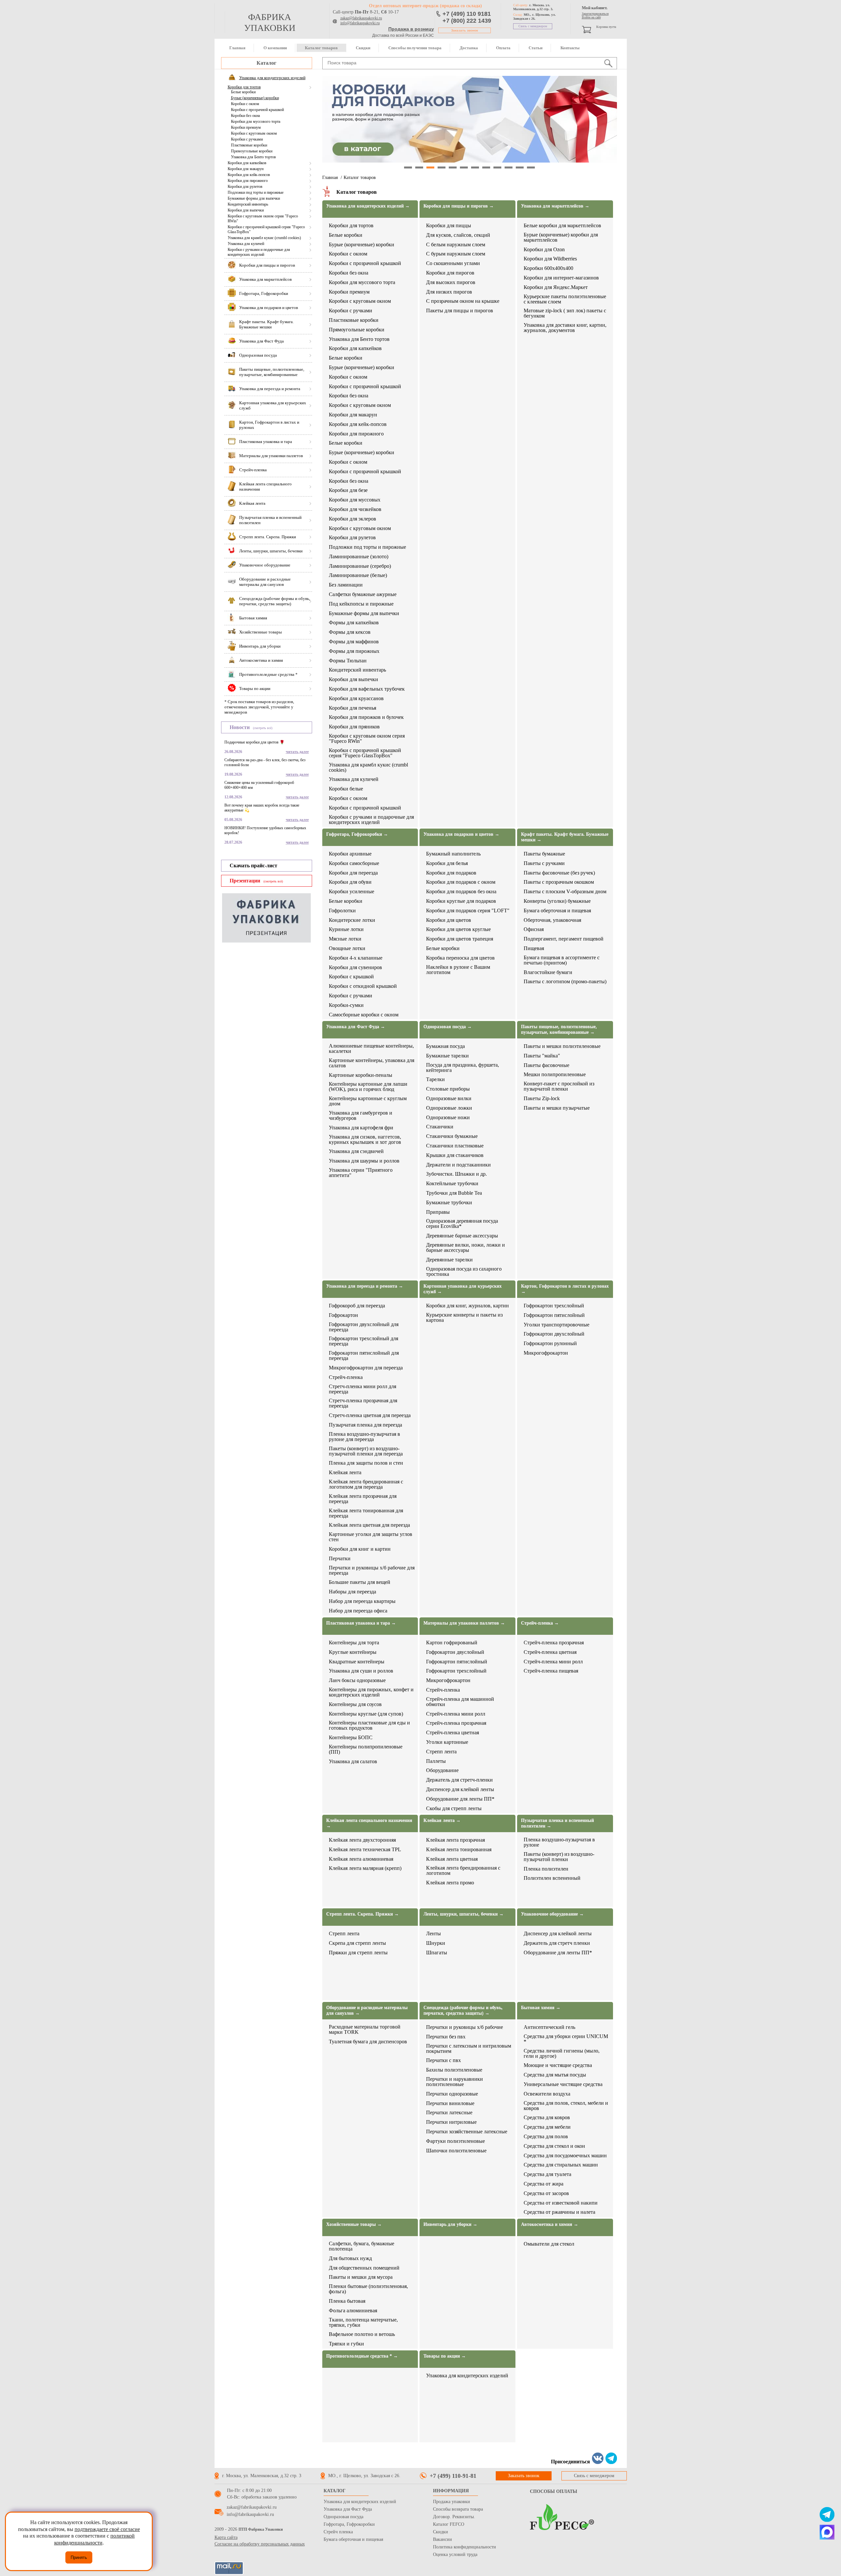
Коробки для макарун (246, 169)
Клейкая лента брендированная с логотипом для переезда (366, 1484)
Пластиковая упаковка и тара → (361, 1623)
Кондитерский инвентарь (248, 204)
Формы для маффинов (354, 642)
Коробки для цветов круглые (458, 929)
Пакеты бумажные (544, 854)
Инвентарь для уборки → (450, 2224)
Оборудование (442, 1770)
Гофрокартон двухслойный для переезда (364, 1327)
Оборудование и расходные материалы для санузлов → (367, 2010)
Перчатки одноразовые (452, 2094)
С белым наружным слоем (456, 245)
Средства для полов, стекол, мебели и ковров (566, 2106)
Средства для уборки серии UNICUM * (566, 2039)
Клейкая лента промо (450, 1883)
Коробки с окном (245, 104)
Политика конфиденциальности (465, 2547)
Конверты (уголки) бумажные (557, 901)
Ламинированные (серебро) (360, 566)
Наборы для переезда (352, 1592)
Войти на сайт (591, 17)
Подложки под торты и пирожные (256, 192)
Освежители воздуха (547, 2094)
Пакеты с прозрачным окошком (559, 882)
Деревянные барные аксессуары (462, 1236)
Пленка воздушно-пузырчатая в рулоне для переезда (364, 1437)
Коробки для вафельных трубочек (367, 689)
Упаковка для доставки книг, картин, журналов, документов (565, 328)
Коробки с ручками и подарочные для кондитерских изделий (259, 252)
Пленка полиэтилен (546, 1869)
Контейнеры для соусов (355, 1704)
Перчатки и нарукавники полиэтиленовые (455, 2082)
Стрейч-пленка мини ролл (456, 1714)
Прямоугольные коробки (252, 151)
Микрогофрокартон (546, 1353)
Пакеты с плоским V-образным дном (565, 892)
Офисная (534, 929)
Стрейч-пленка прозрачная (456, 1723)
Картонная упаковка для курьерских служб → (463, 1289)
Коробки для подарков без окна (461, 892)
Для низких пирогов (449, 292)
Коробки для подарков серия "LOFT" (468, 911)
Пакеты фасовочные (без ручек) (559, 873)
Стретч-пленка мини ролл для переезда (363, 1389)
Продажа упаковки (452, 2502)
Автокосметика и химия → (550, 2224)
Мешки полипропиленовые (555, 1075)
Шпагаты (437, 1953)
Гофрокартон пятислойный (554, 1315)
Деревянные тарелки (449, 1260)
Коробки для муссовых (355, 500)
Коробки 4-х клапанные (356, 958)
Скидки (363, 48)
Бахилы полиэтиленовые (454, 2070)
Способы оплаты (554, 2491)
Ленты (433, 1934)
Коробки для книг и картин (360, 1549)
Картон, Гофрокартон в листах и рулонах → (565, 1289)
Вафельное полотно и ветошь (362, 2334)
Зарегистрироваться (595, 14)
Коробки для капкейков (247, 163)
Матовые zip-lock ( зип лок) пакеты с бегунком (565, 313)
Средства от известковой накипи (561, 2203)
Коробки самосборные (354, 863)
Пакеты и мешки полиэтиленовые (562, 1046)
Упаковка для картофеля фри (361, 1128)
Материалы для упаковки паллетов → (464, 1623)
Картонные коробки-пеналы (361, 1075)
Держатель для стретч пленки (557, 1943)
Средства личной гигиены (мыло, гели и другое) (562, 2054)
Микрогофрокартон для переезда (366, 1368)
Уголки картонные (447, 1742)
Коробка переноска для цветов (460, 958)
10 (509, 167)
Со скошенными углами (453, 263)
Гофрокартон (343, 1315)
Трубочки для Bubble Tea (454, 1193)
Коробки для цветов (449, 920)
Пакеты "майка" (542, 1056)
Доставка (469, 48)
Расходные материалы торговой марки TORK (365, 2030)
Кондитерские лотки (352, 920)
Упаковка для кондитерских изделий (467, 2376)
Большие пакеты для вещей (360, 1582)
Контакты (570, 48)
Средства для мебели (547, 2127)
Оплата (503, 48)
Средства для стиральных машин (561, 2165)
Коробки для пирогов (450, 273)
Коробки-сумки (346, 1005)
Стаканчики (440, 1127)
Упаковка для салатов (353, 1762)
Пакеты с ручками (544, 863)
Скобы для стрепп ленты (454, 1809)
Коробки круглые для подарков (461, 901)
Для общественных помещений (364, 2268)
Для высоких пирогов (451, 282)
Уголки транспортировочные (557, 1325)
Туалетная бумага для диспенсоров (368, 2042)
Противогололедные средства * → (362, 2356)
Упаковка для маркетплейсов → (555, 206)
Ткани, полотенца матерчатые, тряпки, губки (363, 2322)
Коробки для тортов (244, 87)
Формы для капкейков (354, 623)
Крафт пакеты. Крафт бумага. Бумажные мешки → (565, 837)
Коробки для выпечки (246, 210)
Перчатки (340, 1559)
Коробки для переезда (353, 873)
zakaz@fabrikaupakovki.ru (361, 18)
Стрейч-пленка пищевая (551, 1671)
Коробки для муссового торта (256, 122)
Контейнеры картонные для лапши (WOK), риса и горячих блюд (368, 1087)
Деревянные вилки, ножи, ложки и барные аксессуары (466, 1248)
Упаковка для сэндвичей (356, 1151)
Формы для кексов (350, 632)
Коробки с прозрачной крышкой (257, 110)
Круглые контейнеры (353, 1652)
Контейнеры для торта (354, 1643)
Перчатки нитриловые (451, 2122)
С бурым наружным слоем (456, 254)
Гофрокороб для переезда (357, 1306)
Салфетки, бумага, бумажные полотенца (362, 2246)
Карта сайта (226, 2537)
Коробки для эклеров (352, 519)
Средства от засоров (546, 2193)
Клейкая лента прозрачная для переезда (363, 1499)
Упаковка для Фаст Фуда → (356, 1027)
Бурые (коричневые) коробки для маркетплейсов (561, 237)
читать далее (297, 752)
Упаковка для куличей (246, 244)
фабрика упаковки (270, 22)
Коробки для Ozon (544, 250)
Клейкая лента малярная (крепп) (365, 1868)
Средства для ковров (547, 2118)
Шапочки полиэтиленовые (456, 2151)
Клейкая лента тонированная (459, 1850)
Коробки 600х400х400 (548, 268)
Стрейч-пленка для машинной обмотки (460, 1702)
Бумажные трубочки (449, 1203)
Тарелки (435, 1079)
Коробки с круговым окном (254, 133)
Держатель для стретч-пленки (459, 1780)
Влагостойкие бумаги (548, 972)
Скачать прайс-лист (253, 866)
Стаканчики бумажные (452, 1136)
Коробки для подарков (451, 873)
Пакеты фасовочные (546, 1065)
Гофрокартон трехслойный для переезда (364, 1341)
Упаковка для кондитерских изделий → (368, 206)
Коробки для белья (447, 863)
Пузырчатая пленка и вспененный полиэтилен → (557, 1823)
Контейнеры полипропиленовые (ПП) (366, 1749)
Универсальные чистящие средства (563, 2084)
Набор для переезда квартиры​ (362, 1601)
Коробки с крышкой (351, 977)
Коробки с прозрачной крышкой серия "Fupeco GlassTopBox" (266, 229)
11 (520, 167)
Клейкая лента (345, 1473)
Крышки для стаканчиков (455, 1155)
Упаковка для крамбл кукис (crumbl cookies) (264, 238)
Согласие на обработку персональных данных (260, 2544)
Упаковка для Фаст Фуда (348, 2509)
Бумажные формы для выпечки (254, 198)
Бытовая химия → (541, 2008)
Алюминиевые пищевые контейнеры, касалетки (371, 1049)
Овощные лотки (347, 948)
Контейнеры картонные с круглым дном (368, 1101)
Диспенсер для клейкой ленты (460, 1789)
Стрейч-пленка (346, 1377)
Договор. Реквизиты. (454, 2517)
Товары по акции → (445, 2356)
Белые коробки (243, 92)
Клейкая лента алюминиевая (361, 1859)
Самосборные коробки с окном (364, 1015)
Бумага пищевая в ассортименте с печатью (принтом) (562, 960)
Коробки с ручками (247, 139)
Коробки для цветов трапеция (460, 939)
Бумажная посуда (445, 1046)
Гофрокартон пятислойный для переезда (364, 1356)
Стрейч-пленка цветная (453, 1733)
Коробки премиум (246, 127)
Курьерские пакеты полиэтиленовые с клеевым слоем (565, 299)
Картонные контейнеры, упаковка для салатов (372, 1063)
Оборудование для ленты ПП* (460, 1799)
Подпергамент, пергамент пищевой (564, 939)
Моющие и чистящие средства (558, 2065)
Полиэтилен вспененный (552, 1878)
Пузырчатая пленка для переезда (365, 1425)
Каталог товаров (321, 48)
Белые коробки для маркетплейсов (562, 226)
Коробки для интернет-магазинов (561, 278)
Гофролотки (342, 911)
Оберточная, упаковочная (552, 920)
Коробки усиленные (352, 892)
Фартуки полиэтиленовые (455, 2141)
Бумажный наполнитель (453, 854)
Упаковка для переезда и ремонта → (365, 1286)
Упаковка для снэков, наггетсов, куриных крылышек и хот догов (365, 1140)
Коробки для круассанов (356, 699)
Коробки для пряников (354, 727)
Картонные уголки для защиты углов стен (371, 1537)
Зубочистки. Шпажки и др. (456, 1174)
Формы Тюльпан (348, 661)
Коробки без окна (245, 116)
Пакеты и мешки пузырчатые (557, 1108)
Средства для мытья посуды (555, 2075)
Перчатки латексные (449, 2113)
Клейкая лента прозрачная (455, 1840)
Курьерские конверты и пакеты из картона (464, 1318)
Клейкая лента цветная (452, 1859)
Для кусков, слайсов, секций (458, 235)
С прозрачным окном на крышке (463, 301)
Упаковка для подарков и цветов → (461, 834)
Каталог (266, 63)
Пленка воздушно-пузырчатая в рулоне (559, 1842)
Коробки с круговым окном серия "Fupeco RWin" (263, 219)
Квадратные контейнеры (357, 1662)
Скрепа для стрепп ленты (357, 1943)
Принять (79, 2557)
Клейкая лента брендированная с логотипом (463, 1871)
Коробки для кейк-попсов (249, 175)
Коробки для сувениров (355, 967)
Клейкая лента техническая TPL (365, 1850)
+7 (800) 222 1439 (467, 21)
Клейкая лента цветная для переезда (369, 1525)
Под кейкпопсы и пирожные (361, 604)
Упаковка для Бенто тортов (253, 157)
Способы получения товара (415, 48)
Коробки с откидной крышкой (363, 986)
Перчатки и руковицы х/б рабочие (465, 2027)
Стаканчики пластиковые (455, 1146)
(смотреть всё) (263, 728)
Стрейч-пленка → (540, 1623)
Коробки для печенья (352, 708)
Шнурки (436, 1943)
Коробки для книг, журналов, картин (467, 1306)
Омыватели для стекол (549, 2244)
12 (531, 167)
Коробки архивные (350, 854)
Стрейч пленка (338, 2532)
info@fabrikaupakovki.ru (360, 23)
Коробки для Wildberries (550, 259)
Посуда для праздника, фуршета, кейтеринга (463, 1068)
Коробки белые (346, 789)
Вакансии (443, 2539)
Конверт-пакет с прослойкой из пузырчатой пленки (559, 1086)
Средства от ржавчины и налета (559, 2212)
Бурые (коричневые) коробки (255, 98)
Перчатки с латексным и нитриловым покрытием (469, 2049)
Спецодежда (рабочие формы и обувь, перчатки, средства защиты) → (463, 2010)
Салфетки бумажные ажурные (363, 594)
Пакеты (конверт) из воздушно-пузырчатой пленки (559, 1857)
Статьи (535, 48)
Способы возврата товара (458, 2509)
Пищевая (534, 948)
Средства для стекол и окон (554, 2146)
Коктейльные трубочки (452, 1184)
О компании (275, 48)
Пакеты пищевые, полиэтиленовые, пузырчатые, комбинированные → (559, 1030)
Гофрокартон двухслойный (554, 1334)
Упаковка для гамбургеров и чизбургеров (361, 1116)
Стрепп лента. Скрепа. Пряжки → (363, 1914)
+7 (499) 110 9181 (467, 14)
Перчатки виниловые (450, 2103)
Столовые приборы (448, 1089)
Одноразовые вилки (449, 1099)
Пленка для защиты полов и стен (366, 1463)
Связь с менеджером (533, 26)
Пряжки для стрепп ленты (358, 1953)
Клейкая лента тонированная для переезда (366, 1513)
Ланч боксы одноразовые (357, 1680)
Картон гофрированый (452, 1643)
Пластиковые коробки (249, 145)
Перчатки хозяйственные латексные (467, 2132)
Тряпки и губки (346, 2344)
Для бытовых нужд (350, 2258)
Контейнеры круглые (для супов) (366, 1714)
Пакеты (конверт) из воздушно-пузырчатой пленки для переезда (366, 1451)
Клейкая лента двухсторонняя (362, 1840)
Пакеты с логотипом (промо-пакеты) (565, 982)
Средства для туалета (547, 2174)
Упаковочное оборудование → (552, 1914)
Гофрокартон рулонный (550, 1344)
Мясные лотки (345, 939)
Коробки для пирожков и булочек (366, 717)
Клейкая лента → (442, 1821)
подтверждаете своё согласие (107, 2529)
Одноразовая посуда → (448, 1027)
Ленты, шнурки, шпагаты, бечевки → (464, 1914)
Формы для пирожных (354, 651)
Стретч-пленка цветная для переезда (370, 1415)
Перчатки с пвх (443, 2060)
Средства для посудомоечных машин (565, 2156)
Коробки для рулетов (245, 187)
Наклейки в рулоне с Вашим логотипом (458, 970)
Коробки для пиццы (449, 226)
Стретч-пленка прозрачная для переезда (363, 1403)
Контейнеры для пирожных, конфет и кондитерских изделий (371, 1692)
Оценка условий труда (455, 2554)
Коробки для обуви (350, 882)
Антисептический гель (549, 2027)
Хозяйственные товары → (354, 2224)
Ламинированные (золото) (359, 557)
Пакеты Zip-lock (542, 1099)
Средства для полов (546, 2137)
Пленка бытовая (347, 2301)
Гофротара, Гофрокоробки (349, 2524)
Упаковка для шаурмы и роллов (364, 1161)
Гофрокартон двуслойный (455, 1652)
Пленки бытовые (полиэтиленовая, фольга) (368, 2289)
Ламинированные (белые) (358, 575)
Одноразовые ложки (449, 1108)
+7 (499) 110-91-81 (453, 2476)
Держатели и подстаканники (458, 1165)
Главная (237, 48)
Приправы (438, 1212)
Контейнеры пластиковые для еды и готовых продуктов (369, 1725)
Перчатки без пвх (446, 2037)
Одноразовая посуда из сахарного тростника (464, 1272)
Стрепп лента (441, 1752)
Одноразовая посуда (343, 2517)
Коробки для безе (348, 490)
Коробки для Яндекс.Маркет (556, 287)
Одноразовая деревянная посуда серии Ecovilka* (462, 1224)
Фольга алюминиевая (353, 2311)
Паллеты (436, 1761)
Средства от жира (544, 2184)
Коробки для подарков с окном (461, 882)
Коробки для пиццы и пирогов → (459, 206)
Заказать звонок (465, 30)
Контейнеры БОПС (351, 1738)
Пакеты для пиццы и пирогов (460, 311)
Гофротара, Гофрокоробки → (357, 834)
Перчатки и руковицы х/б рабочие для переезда (372, 1570)
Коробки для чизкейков (355, 509)
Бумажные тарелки (447, 1056)
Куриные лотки (346, 929)
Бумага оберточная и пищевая (557, 911)
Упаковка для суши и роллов (361, 1671)
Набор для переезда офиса (358, 1611)
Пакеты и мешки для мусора (361, 2277)
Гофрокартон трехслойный (554, 1306)
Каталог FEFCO (449, 2524)
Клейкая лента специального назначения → (369, 1823)
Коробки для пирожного (248, 181)
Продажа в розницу (411, 29)
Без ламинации (346, 585)
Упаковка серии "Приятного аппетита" (361, 1173)
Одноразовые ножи (448, 1118)
